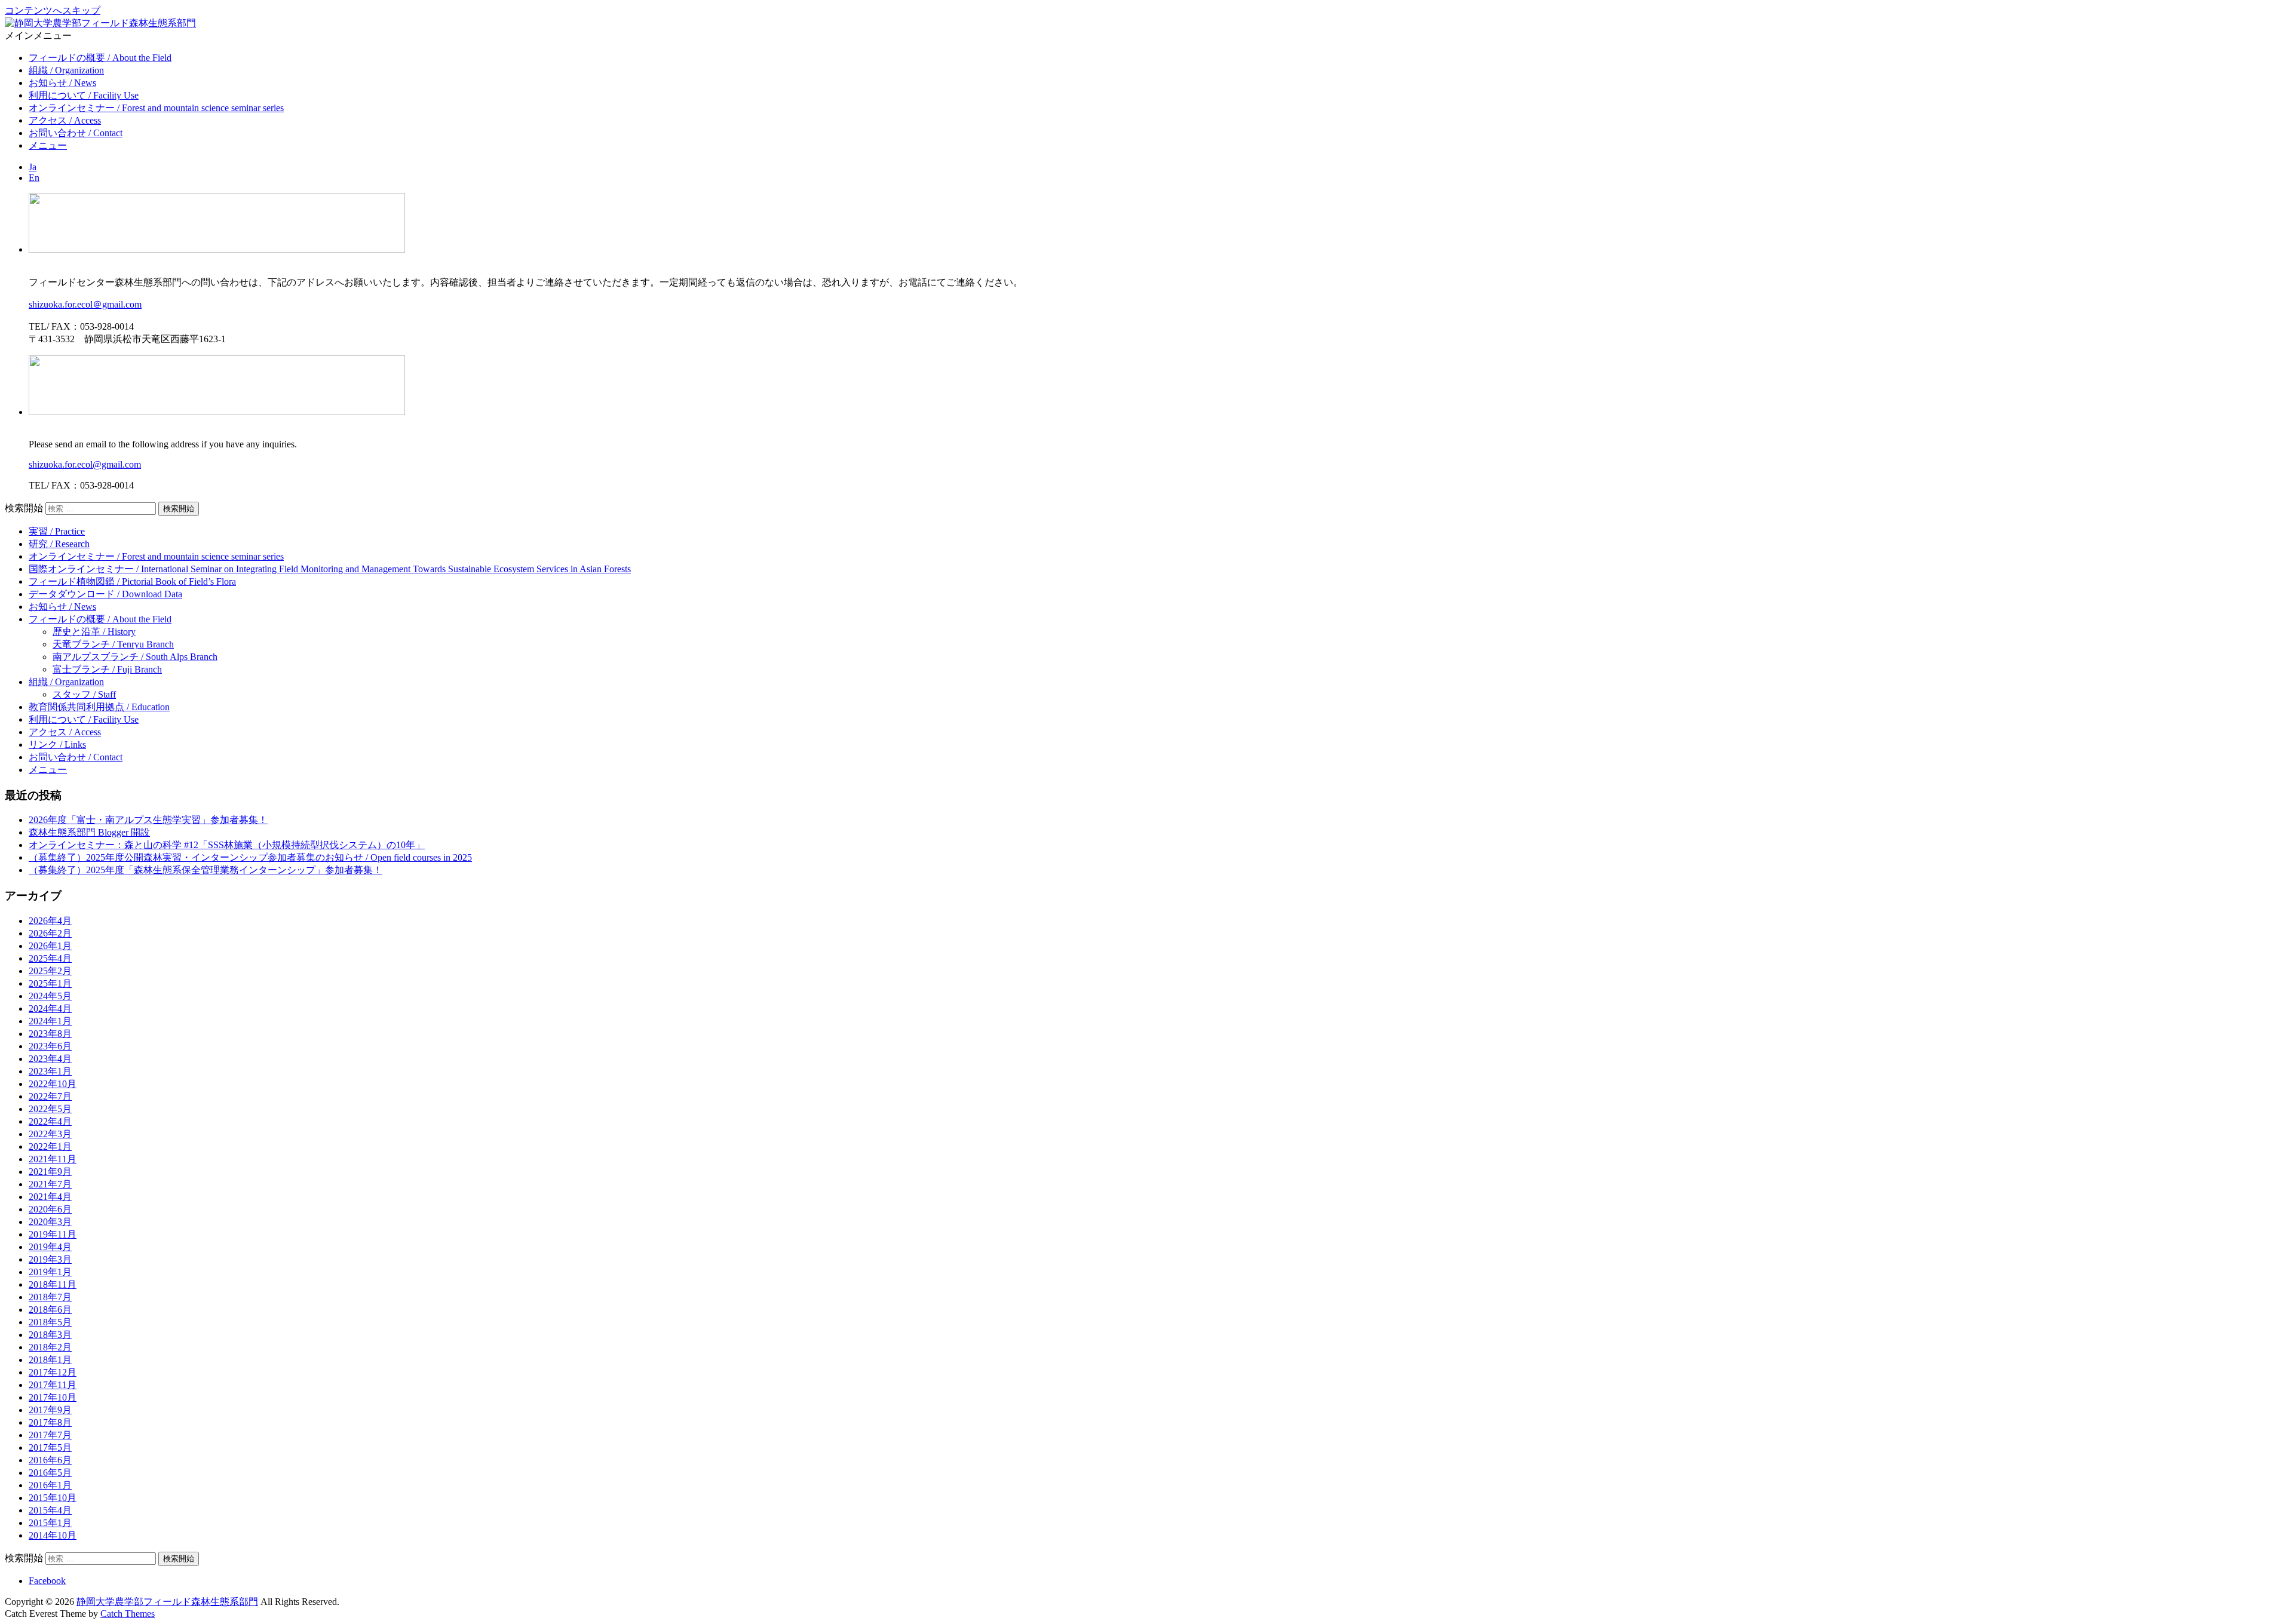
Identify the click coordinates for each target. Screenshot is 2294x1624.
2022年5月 (50, 1109)
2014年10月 (53, 1535)
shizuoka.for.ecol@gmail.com (85, 464)
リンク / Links (57, 745)
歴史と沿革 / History (94, 632)
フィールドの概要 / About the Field (100, 58)
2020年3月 (50, 1222)
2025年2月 (50, 971)
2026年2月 (50, 933)
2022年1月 (50, 1146)
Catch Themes (128, 1614)
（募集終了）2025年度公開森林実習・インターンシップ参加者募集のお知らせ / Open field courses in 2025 (250, 857)
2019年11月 (53, 1234)
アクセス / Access (65, 120)
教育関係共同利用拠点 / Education (99, 707)
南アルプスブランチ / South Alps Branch (135, 657)
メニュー (48, 145)
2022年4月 (50, 1121)
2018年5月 (50, 1322)
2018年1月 (50, 1360)
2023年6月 (50, 1046)
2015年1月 (50, 1523)
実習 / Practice (57, 531)
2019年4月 (50, 1247)
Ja (33, 167)
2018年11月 (53, 1284)
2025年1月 (50, 983)
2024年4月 (50, 1009)
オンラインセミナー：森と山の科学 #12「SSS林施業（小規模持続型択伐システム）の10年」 (227, 845)
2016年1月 (50, 1485)
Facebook (47, 1581)
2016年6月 (50, 1460)
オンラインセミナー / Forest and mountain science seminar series (156, 108)
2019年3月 (50, 1259)
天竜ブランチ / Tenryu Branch (113, 644)
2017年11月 (53, 1385)
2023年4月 (50, 1059)
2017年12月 (53, 1372)
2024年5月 (50, 996)
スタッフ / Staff (84, 694)
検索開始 (24, 508)
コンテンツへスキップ (53, 10)
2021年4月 (50, 1197)
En (34, 178)
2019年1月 (50, 1272)
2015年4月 (50, 1510)
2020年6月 (50, 1209)
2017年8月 (50, 1422)
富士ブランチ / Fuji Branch (107, 669)
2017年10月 (53, 1397)
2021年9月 (50, 1172)
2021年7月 (50, 1184)
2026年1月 (50, 946)
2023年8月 (50, 1034)
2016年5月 (50, 1473)
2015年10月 (53, 1498)
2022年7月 (50, 1096)
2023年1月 (50, 1071)
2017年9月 (50, 1410)
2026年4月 (50, 921)
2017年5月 (50, 1448)
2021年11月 (53, 1159)
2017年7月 (50, 1435)
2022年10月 (53, 1084)
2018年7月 (50, 1297)
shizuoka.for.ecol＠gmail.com (85, 304)
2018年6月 (50, 1310)
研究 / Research (59, 544)
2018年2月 (50, 1347)
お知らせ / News (62, 83)
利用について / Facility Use (84, 95)
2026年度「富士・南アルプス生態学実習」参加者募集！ (148, 820)
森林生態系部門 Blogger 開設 (89, 832)
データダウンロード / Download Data (105, 594)
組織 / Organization (66, 70)
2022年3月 (50, 1134)
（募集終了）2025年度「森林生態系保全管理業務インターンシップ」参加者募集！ (206, 870)
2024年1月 (50, 1021)
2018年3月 (50, 1335)
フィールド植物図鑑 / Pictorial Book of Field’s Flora (132, 581)
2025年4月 (50, 958)
